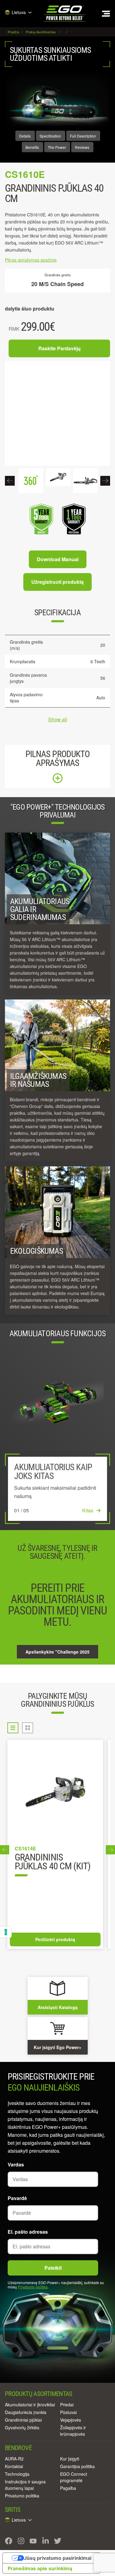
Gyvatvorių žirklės (22, 2427)
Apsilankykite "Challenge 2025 (57, 1652)
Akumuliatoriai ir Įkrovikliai (30, 2405)
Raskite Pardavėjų (59, 348)
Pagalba (68, 2488)
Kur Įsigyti (70, 2459)
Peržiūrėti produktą (55, 1939)
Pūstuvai (68, 2412)
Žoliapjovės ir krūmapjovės (73, 2431)
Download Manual (58, 559)
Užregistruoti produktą (57, 582)
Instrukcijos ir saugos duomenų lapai (25, 2485)
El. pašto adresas (28, 2232)
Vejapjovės (71, 2420)
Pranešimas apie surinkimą (40, 2568)
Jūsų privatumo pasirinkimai (58, 2558)
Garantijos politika (77, 2466)
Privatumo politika (33, 2287)
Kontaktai (14, 2466)
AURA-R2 (14, 2459)
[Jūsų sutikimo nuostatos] (6, 1932)
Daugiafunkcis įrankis (26, 2412)
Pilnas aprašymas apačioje (31, 260)
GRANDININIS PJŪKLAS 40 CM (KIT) (53, 1862)
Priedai (67, 2405)
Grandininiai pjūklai (23, 2420)
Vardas (16, 2164)
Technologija (17, 2474)
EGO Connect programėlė (74, 2477)
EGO (65, 14)
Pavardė (17, 2198)
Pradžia (14, 32)
